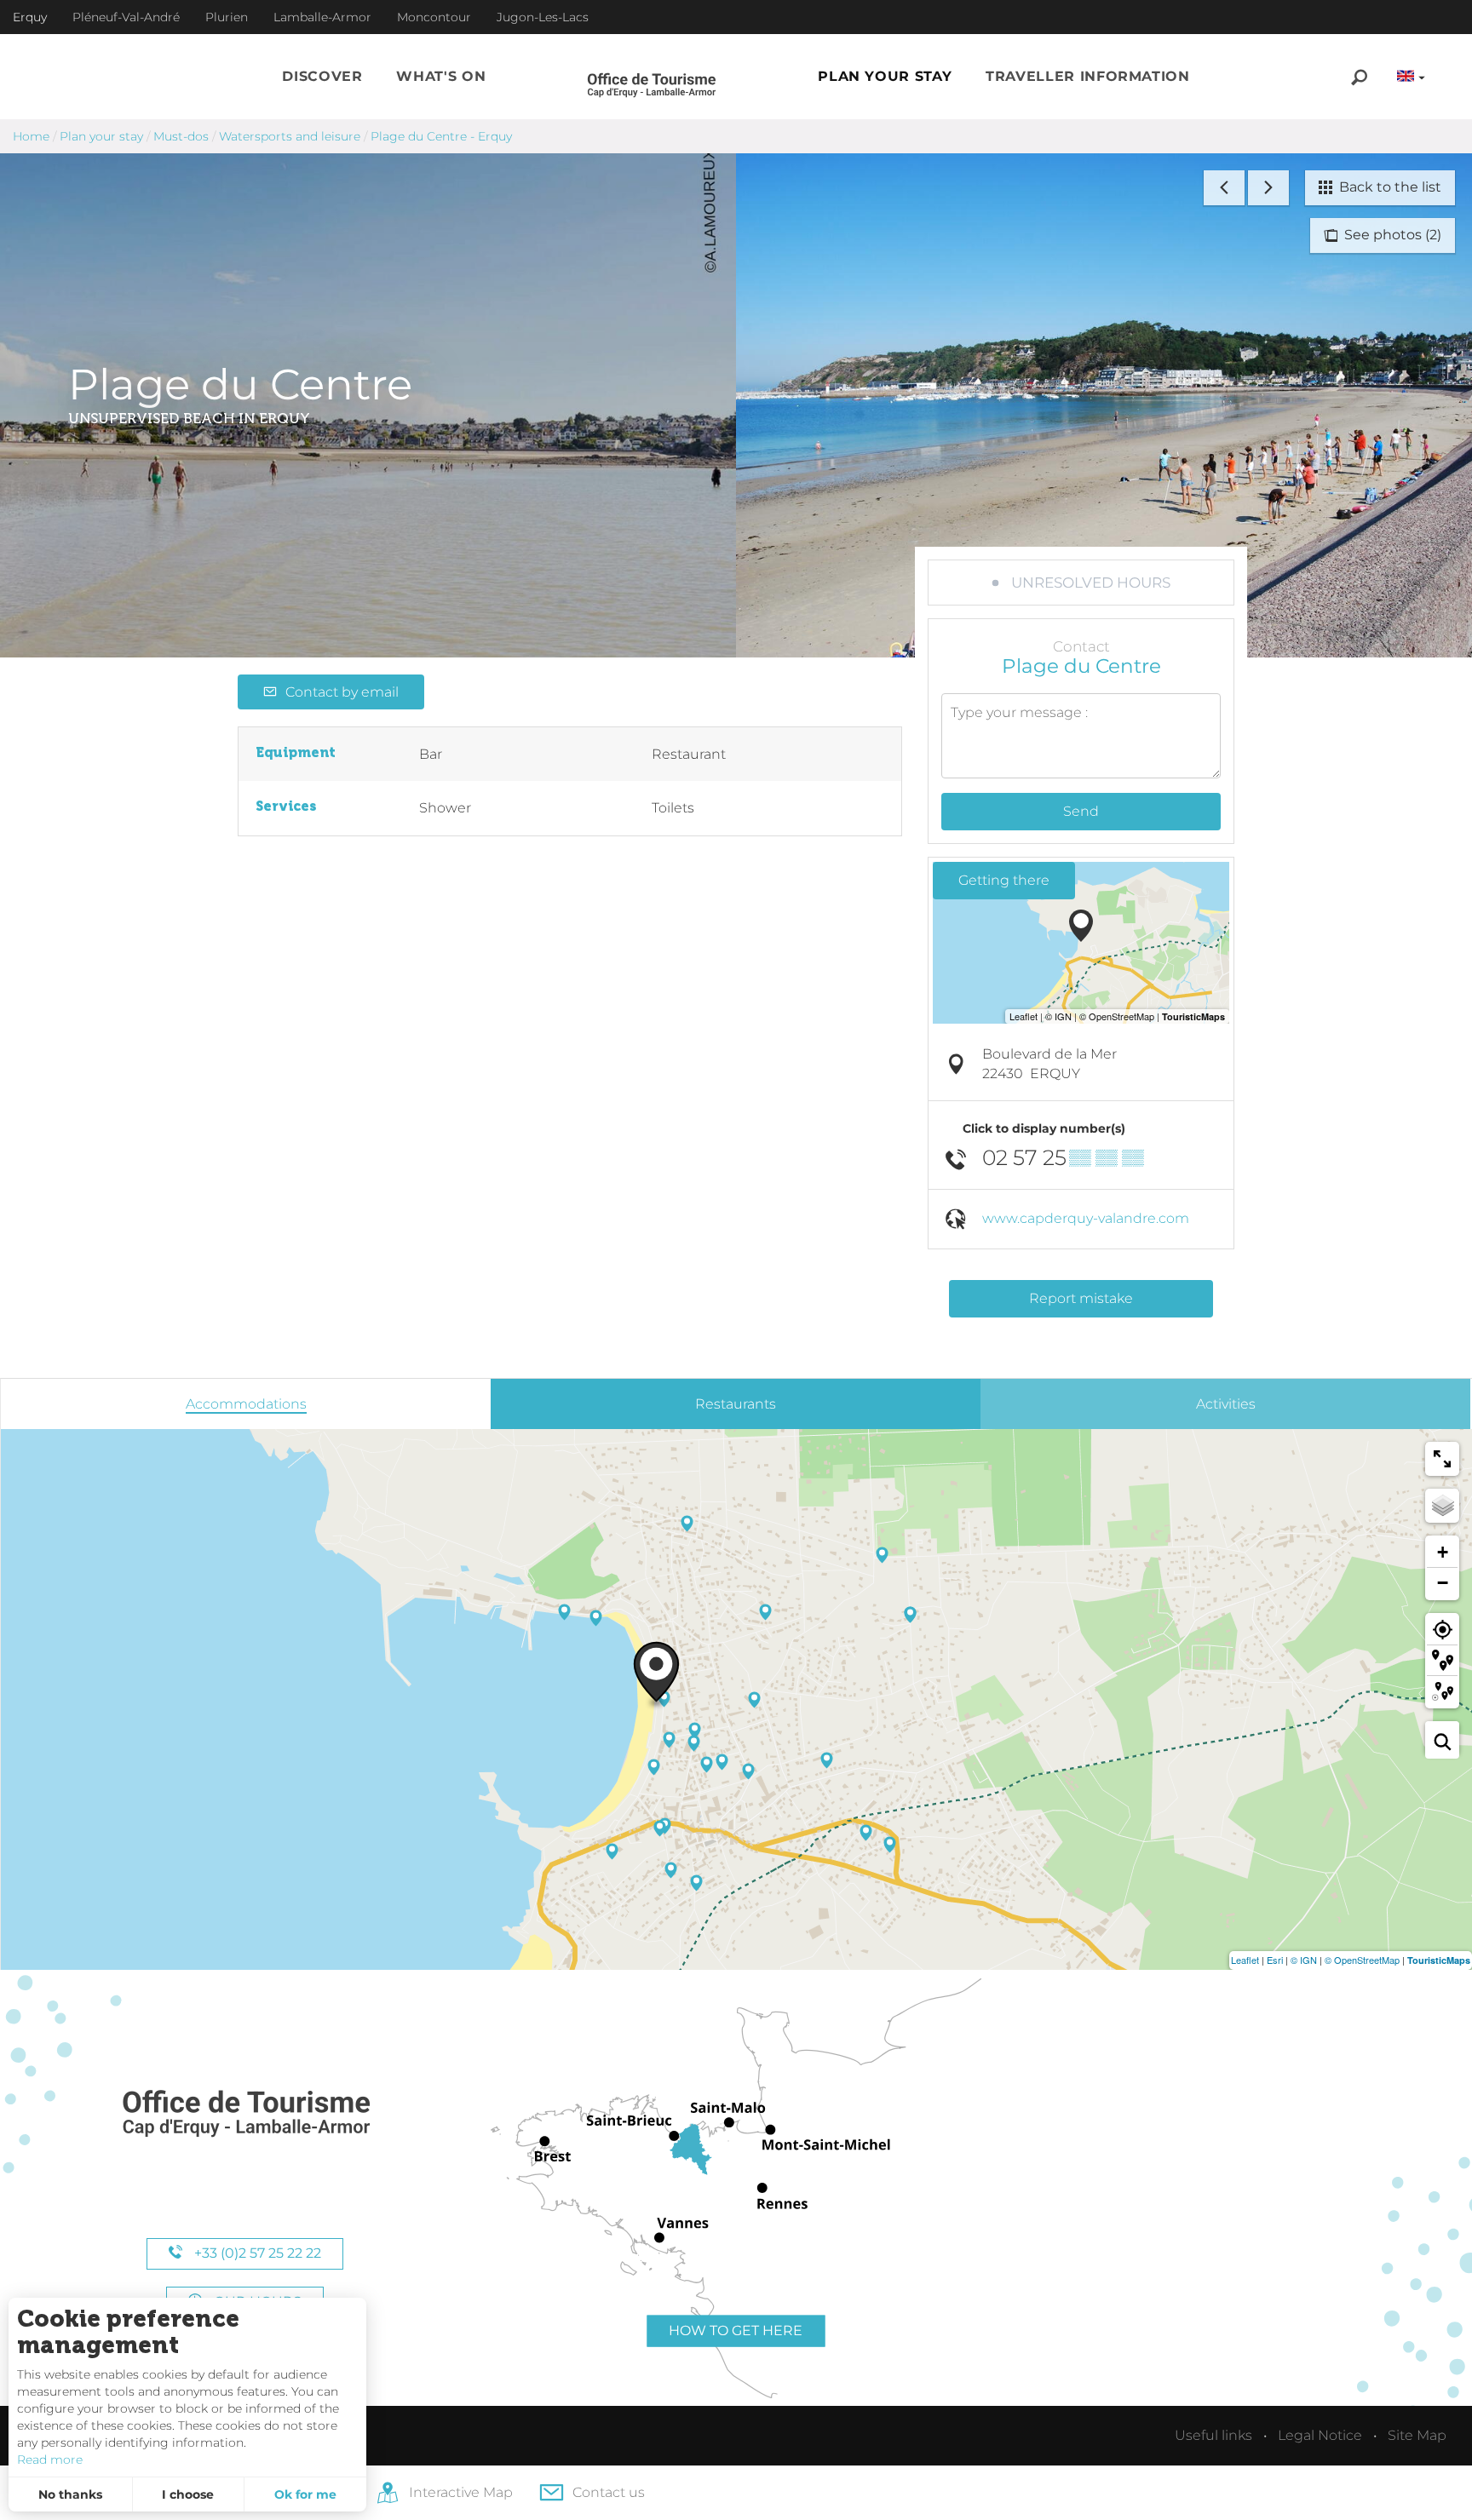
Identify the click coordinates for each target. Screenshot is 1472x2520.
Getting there (1004, 880)
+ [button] (1443, 1552)
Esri (1275, 1960)
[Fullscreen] (1442, 1459)
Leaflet (1245, 1960)
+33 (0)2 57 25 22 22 (256, 2253)
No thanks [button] (70, 2494)
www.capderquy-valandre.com (1086, 1218)
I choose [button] (188, 2494)
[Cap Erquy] (245, 2114)
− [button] (1443, 1583)
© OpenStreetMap (1362, 1960)
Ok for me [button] (305, 2494)
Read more (50, 2460)
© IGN (1304, 1960)
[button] (322, 77)
